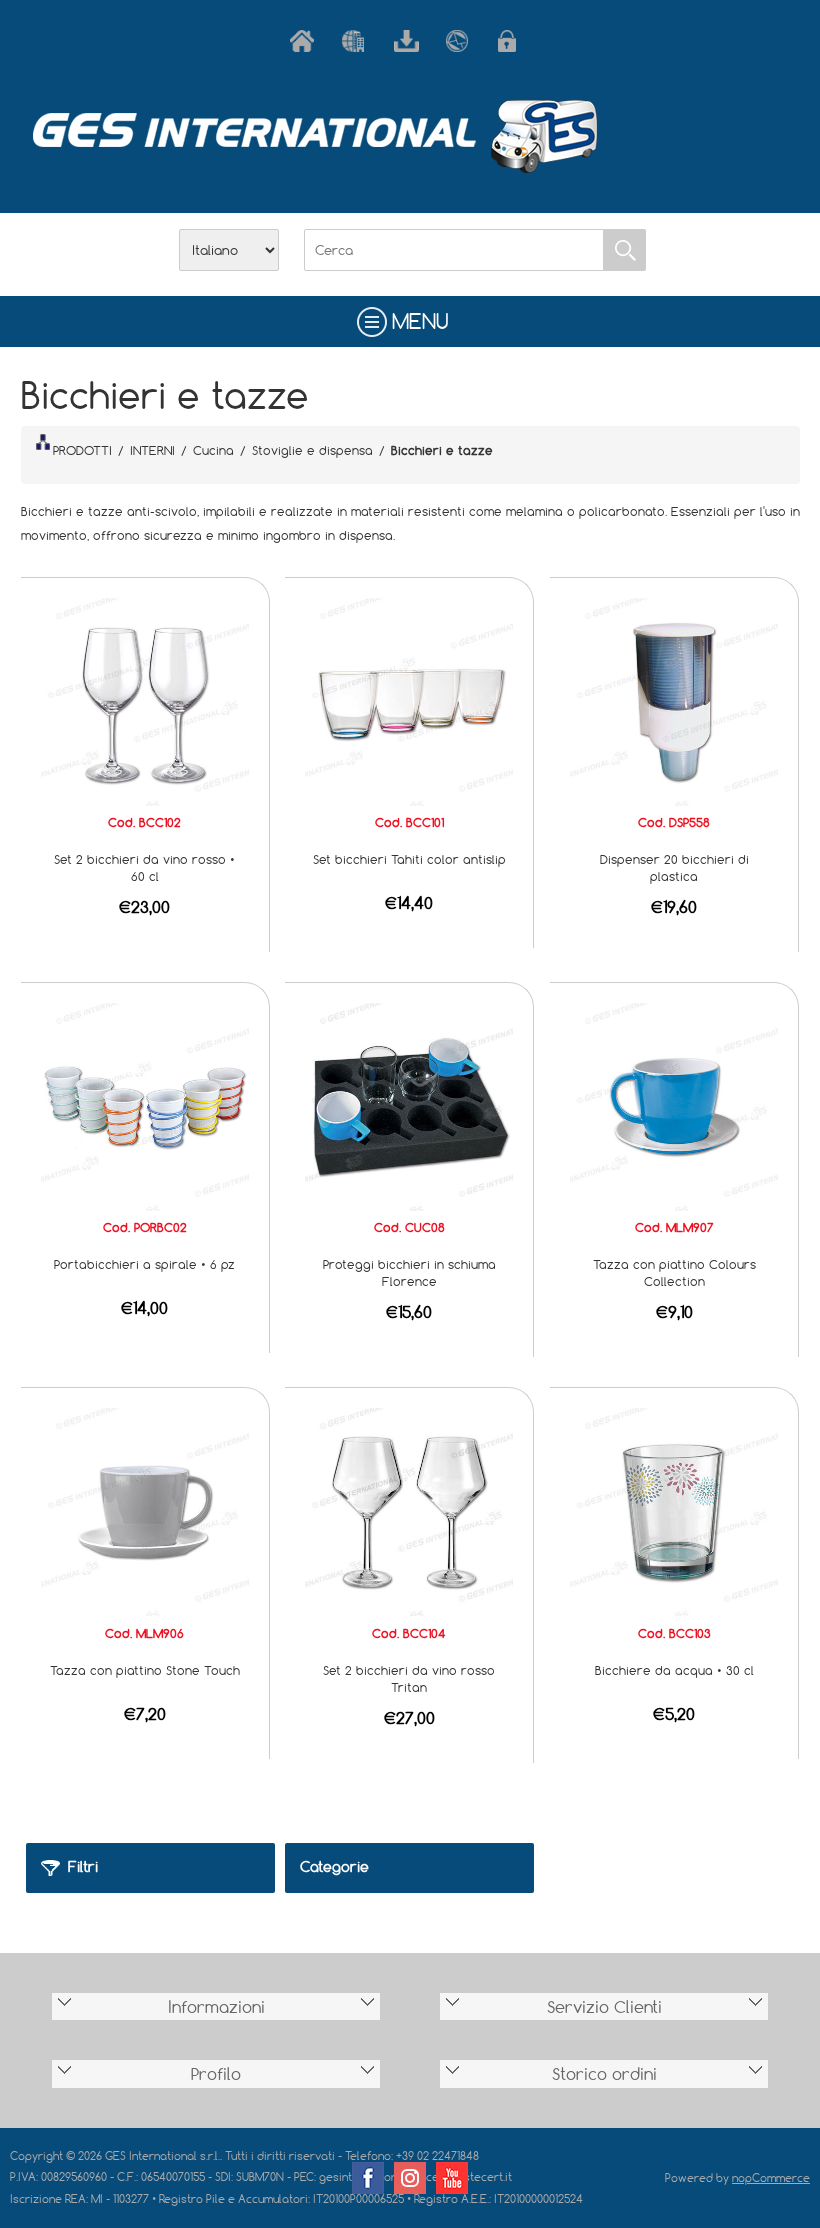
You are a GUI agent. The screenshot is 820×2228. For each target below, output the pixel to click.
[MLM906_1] (145, 1511)
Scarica (410, 41)
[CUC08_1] (409, 1105)
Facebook (368, 2178)
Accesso (514, 41)
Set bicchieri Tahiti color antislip (409, 859)
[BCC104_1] (409, 1511)
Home (306, 41)
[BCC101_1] (409, 700)
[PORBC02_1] (145, 1105)
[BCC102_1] (145, 700)
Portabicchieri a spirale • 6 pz (144, 1264)
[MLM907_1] (674, 1105)
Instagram (410, 2178)
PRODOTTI (82, 450)
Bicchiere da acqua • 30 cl (674, 1670)
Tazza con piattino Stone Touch (145, 1670)
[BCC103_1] (674, 1511)
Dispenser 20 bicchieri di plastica (674, 867)
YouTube (452, 2178)
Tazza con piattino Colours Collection (674, 1272)
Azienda (358, 41)
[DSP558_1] (674, 700)
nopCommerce (771, 2177)
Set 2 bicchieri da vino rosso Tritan (409, 1678)
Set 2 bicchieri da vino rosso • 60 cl (144, 867)
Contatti (462, 41)
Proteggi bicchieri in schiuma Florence (409, 1272)
